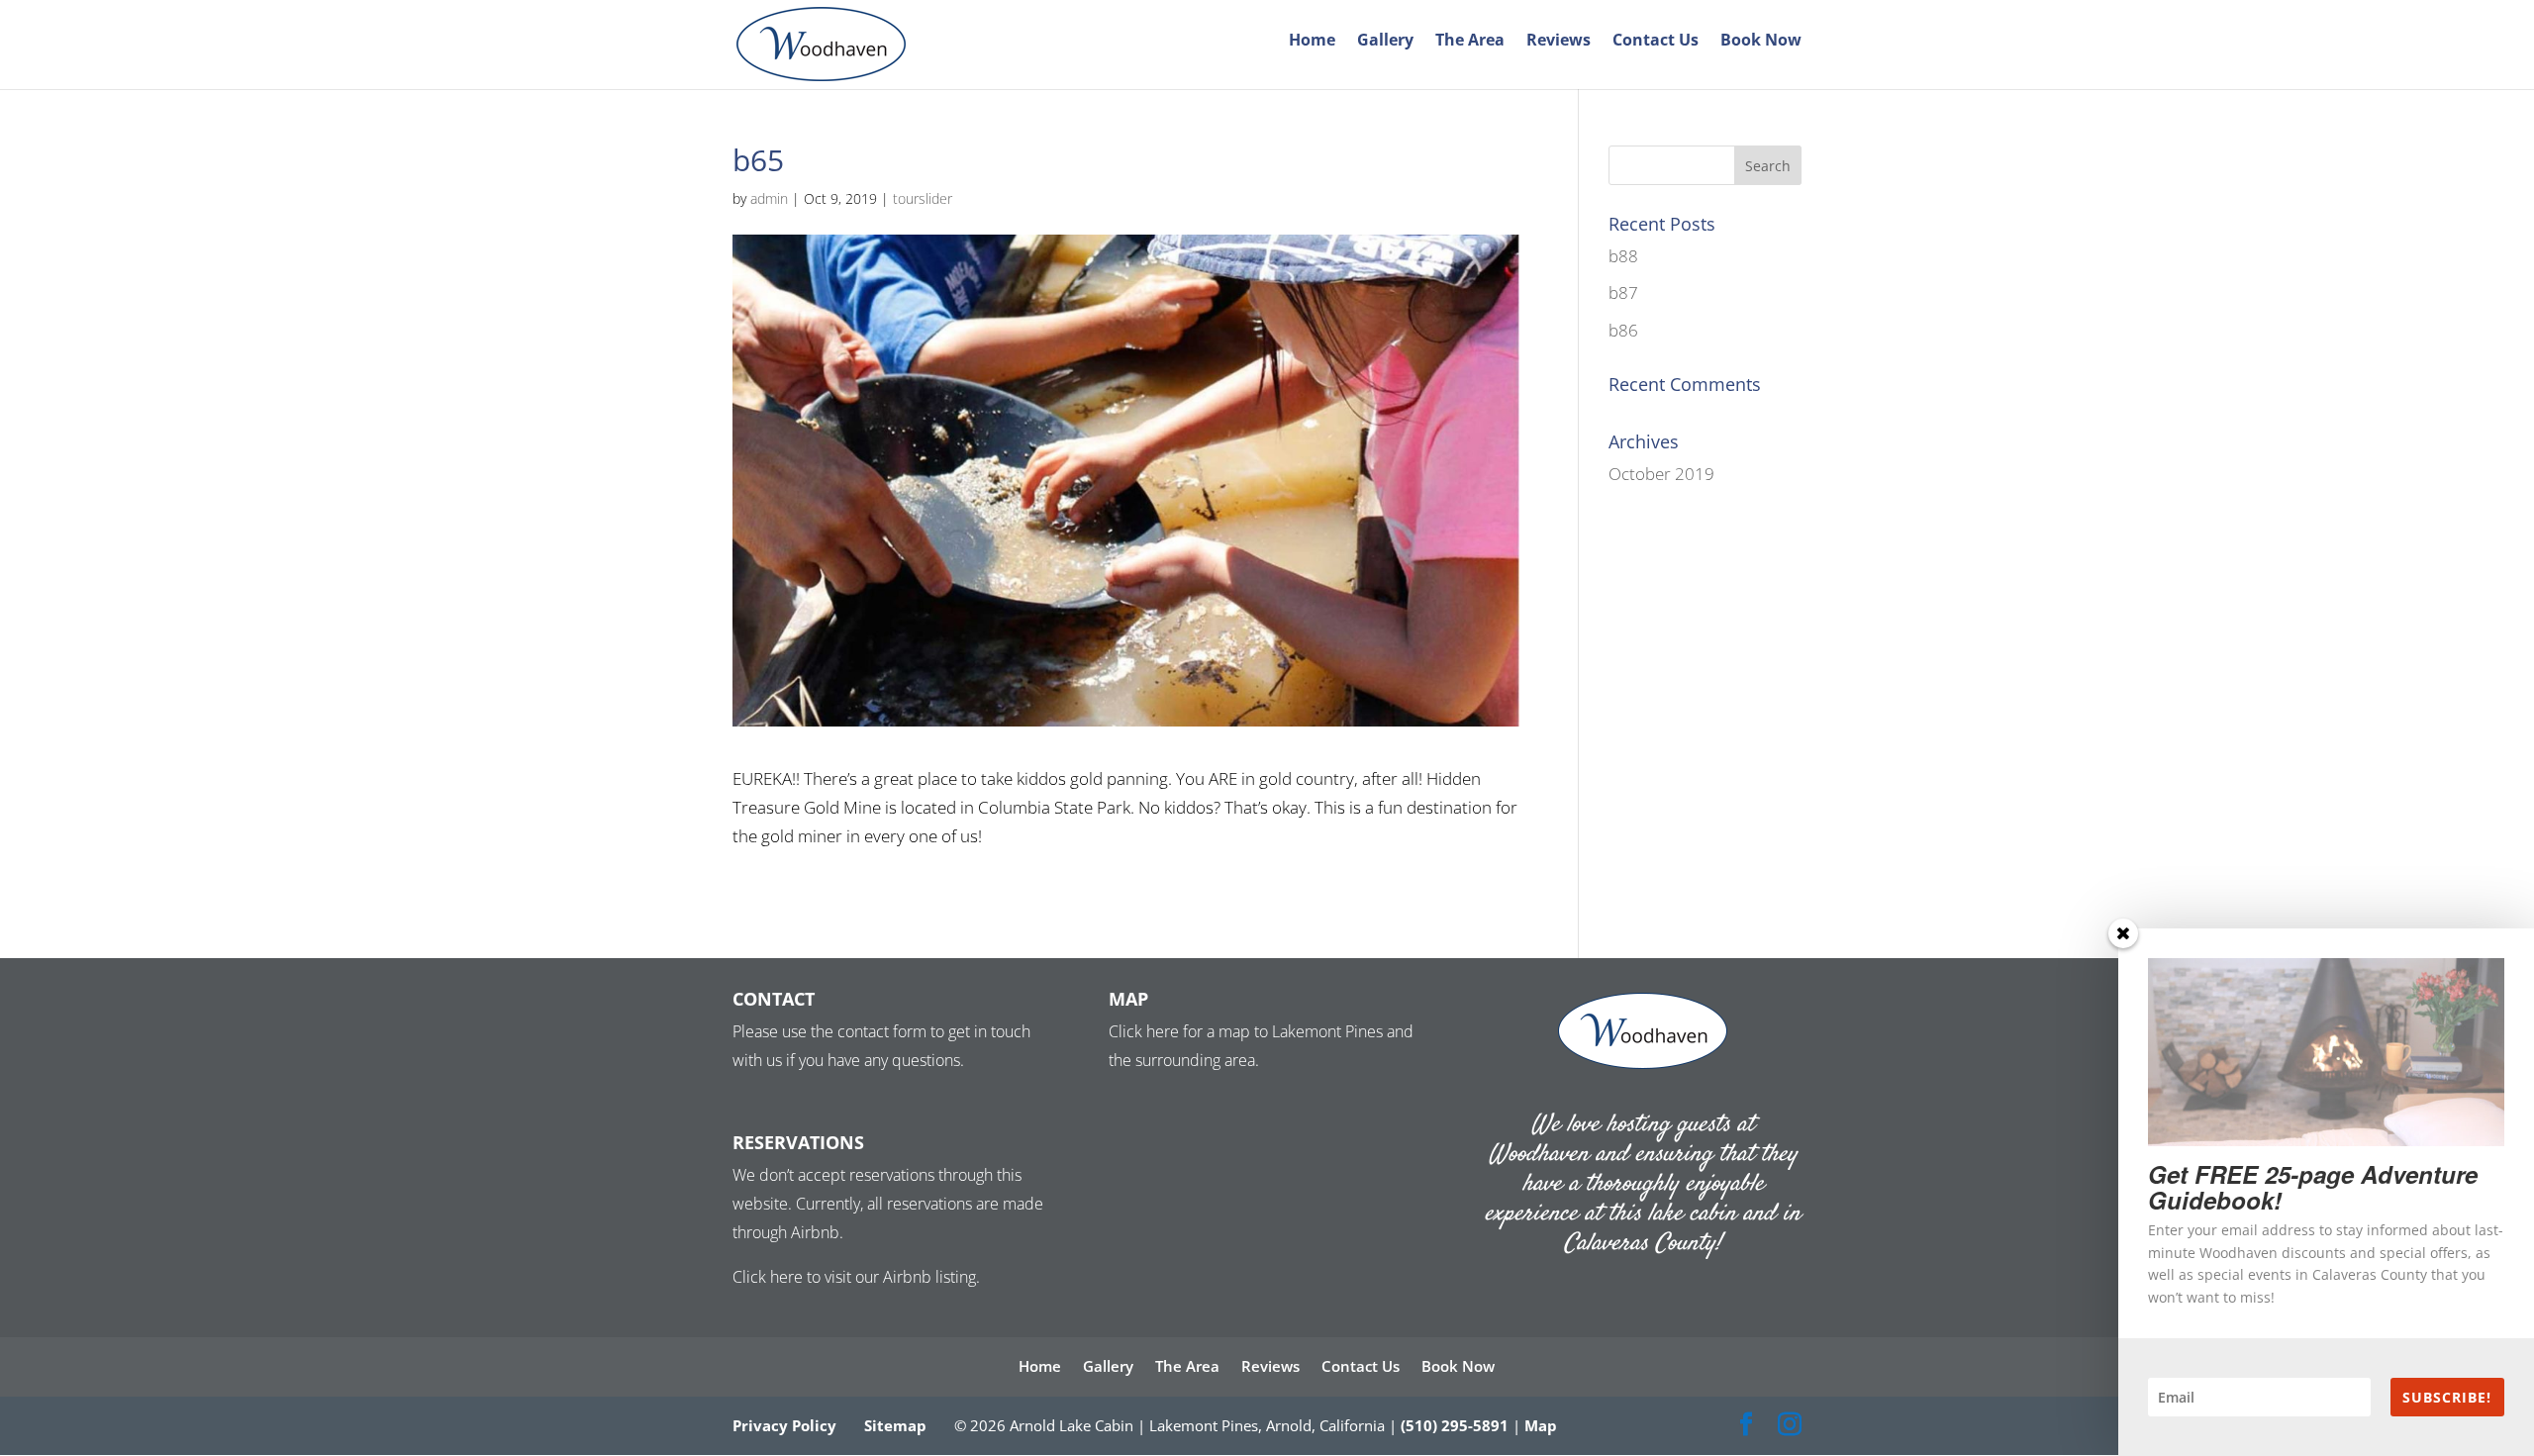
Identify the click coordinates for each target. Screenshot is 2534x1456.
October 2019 (1661, 474)
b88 (1623, 256)
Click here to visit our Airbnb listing (854, 1277)
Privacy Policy (784, 1425)
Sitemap (895, 1425)
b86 (1623, 330)
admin (769, 198)
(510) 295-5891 (1455, 1425)
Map (1541, 1425)
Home (1312, 42)
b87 (1623, 292)
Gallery (1385, 42)
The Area (1470, 42)
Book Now (1761, 42)
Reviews (1559, 42)
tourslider (923, 198)
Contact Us (1656, 42)
